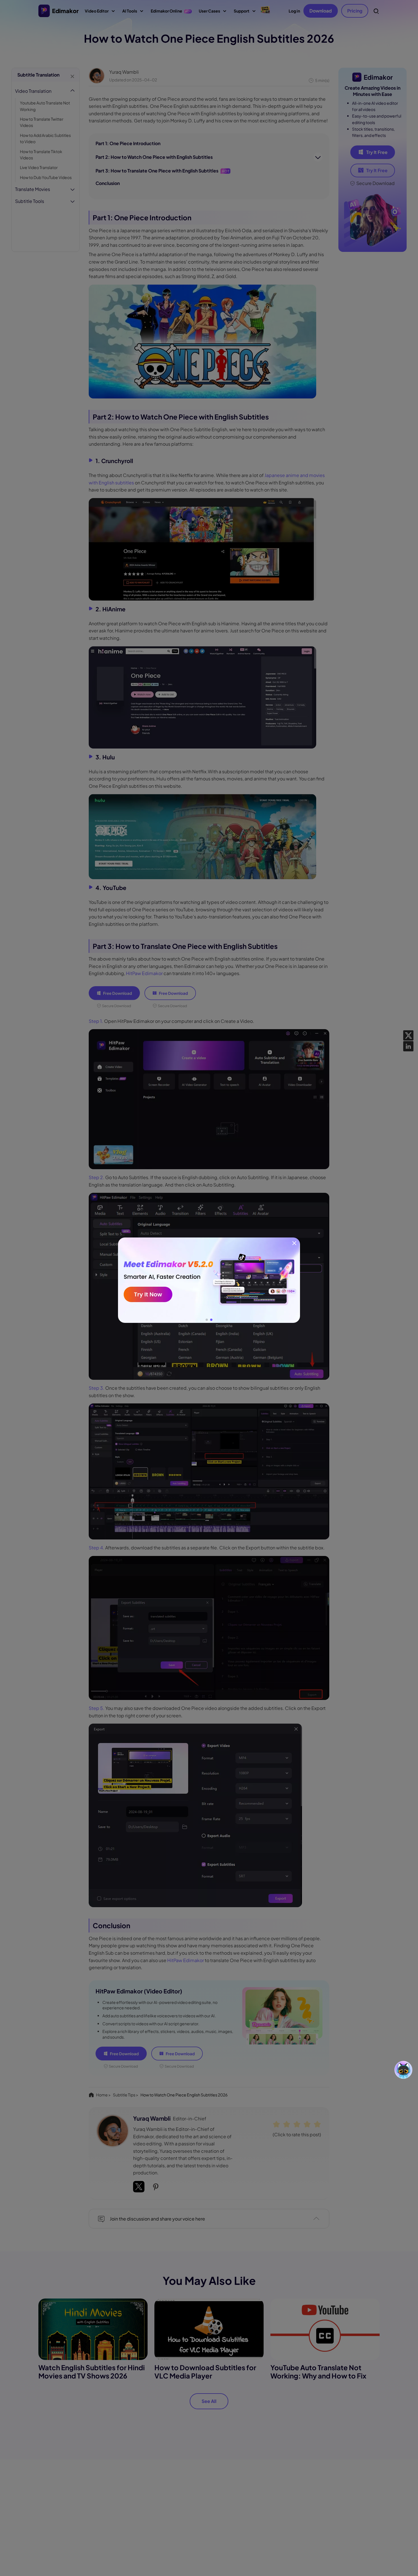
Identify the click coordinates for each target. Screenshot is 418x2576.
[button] (207, 1320)
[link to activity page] (209, 1280)
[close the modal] (294, 1243)
